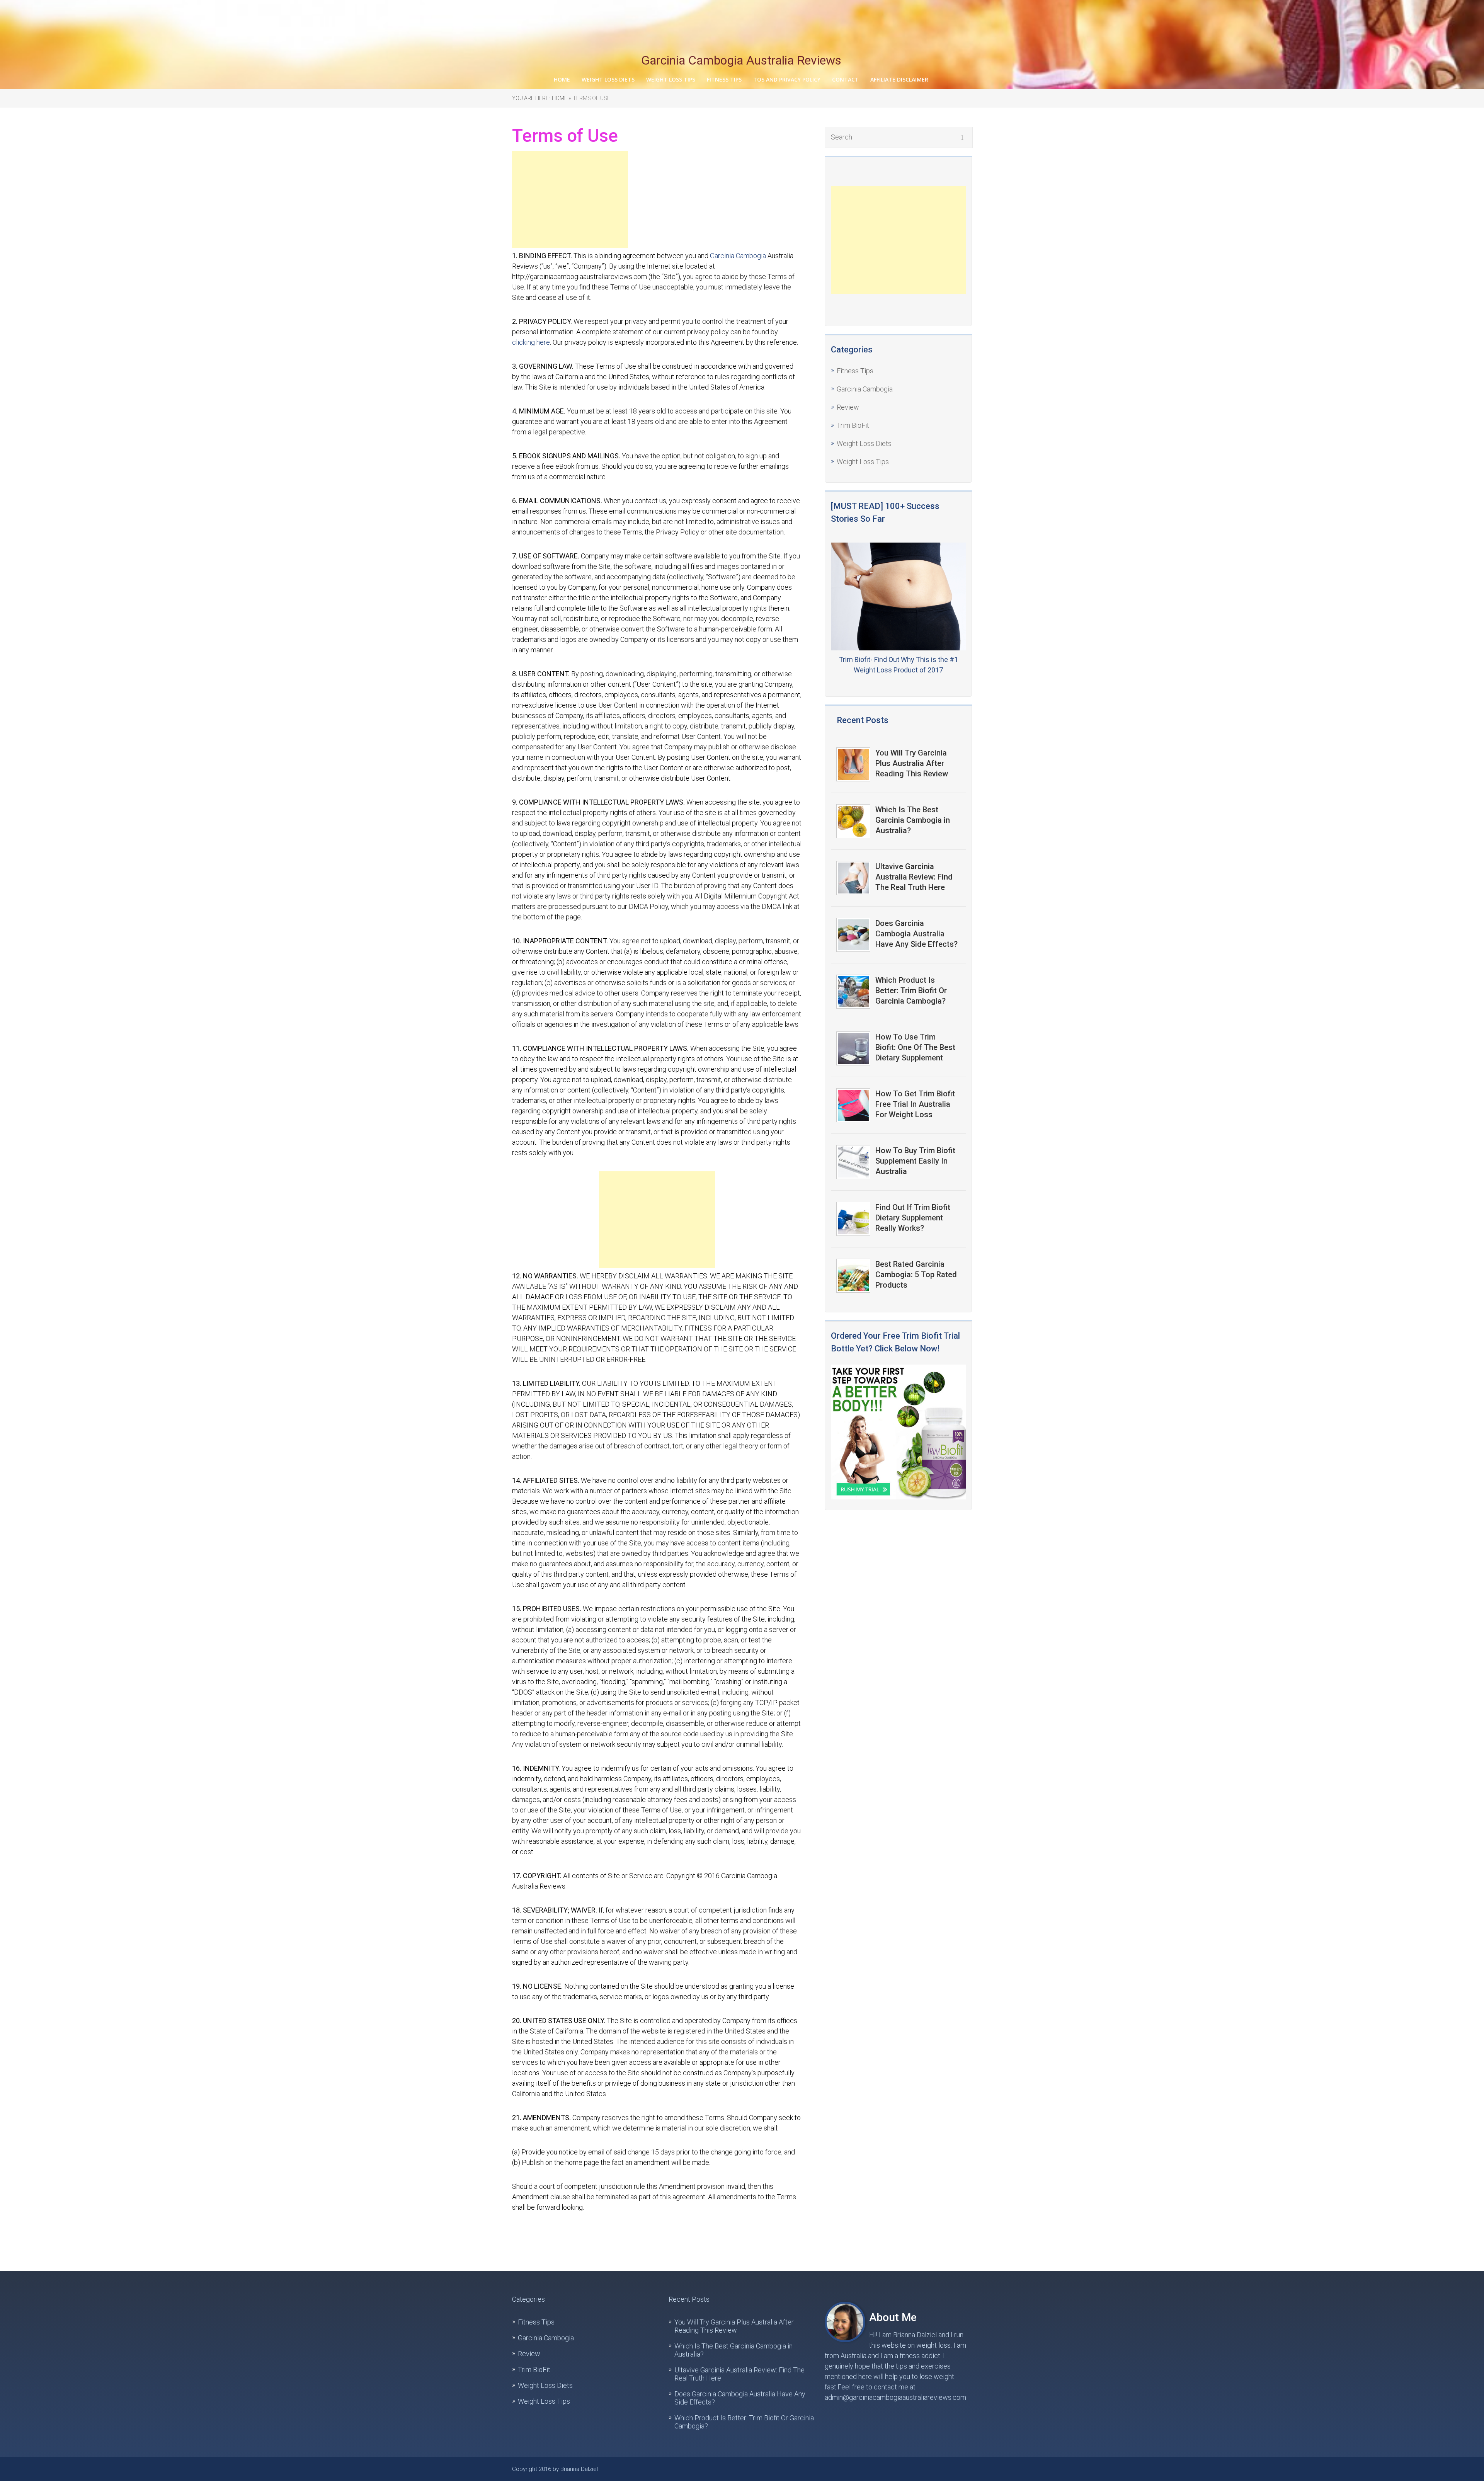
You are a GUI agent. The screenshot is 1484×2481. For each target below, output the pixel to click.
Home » (561, 98)
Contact (845, 79)
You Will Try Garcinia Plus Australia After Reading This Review (912, 763)
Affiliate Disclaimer (899, 79)
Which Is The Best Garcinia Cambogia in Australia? (913, 820)
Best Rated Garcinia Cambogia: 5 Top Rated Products (916, 1275)
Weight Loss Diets (608, 79)
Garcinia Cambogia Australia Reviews (741, 60)
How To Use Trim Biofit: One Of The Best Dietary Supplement (915, 1047)
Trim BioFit (853, 425)
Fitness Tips (724, 79)
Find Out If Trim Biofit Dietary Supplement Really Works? (913, 1218)
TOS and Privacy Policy (787, 79)
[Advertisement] (570, 199)
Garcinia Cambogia (738, 256)
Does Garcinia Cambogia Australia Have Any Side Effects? (916, 934)
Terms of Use (591, 98)
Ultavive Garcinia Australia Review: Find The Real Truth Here (914, 877)
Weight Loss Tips (671, 79)
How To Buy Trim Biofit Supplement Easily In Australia (915, 1161)
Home (562, 79)
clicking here (531, 342)
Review (848, 407)
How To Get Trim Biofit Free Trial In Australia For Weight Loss (915, 1104)
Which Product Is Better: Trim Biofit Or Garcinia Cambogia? (911, 990)
